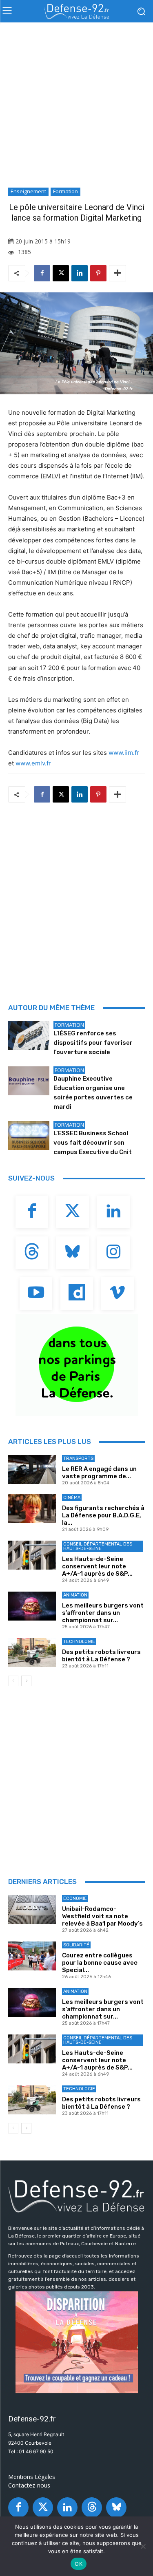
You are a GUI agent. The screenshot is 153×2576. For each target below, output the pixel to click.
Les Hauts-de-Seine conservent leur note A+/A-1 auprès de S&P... (97, 1566)
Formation (65, 191)
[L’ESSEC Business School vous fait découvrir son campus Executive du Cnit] (29, 1135)
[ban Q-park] (76, 1365)
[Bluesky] (73, 1253)
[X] (61, 273)
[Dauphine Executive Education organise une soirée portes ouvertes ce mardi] (29, 1081)
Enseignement (28, 191)
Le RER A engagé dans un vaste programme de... (99, 1473)
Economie (75, 1898)
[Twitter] (73, 1212)
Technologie (79, 1642)
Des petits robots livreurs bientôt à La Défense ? (101, 1656)
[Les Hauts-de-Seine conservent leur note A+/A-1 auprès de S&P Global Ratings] (32, 1555)
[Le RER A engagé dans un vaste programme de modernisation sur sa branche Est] (32, 1469)
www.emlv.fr (33, 763)
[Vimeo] (118, 1294)
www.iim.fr (124, 753)
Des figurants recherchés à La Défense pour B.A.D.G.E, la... (103, 1515)
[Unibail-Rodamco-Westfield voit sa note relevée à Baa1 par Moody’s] (32, 1909)
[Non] (143, 2546)
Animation (75, 1595)
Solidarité (76, 1945)
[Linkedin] (80, 273)
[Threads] (32, 1253)
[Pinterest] (98, 273)
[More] (118, 273)
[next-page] (26, 1681)
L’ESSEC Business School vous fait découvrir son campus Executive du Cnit (93, 1143)
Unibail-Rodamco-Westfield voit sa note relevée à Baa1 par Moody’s (102, 1916)
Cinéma (72, 1498)
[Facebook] (42, 273)
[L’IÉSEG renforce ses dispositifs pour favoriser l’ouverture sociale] (29, 1035)
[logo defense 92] (76, 11)
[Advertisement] (76, 107)
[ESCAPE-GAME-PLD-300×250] (76, 2342)
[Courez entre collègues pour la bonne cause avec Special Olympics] (32, 1956)
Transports (78, 1458)
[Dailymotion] (77, 1294)
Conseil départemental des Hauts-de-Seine (98, 1546)
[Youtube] (36, 1294)
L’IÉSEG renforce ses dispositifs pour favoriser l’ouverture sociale (93, 1043)
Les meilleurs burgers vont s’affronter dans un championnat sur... (103, 1613)
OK (79, 2564)
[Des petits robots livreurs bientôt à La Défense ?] (32, 1652)
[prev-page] (13, 1681)
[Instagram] (113, 1253)
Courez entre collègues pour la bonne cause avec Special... (100, 1963)
